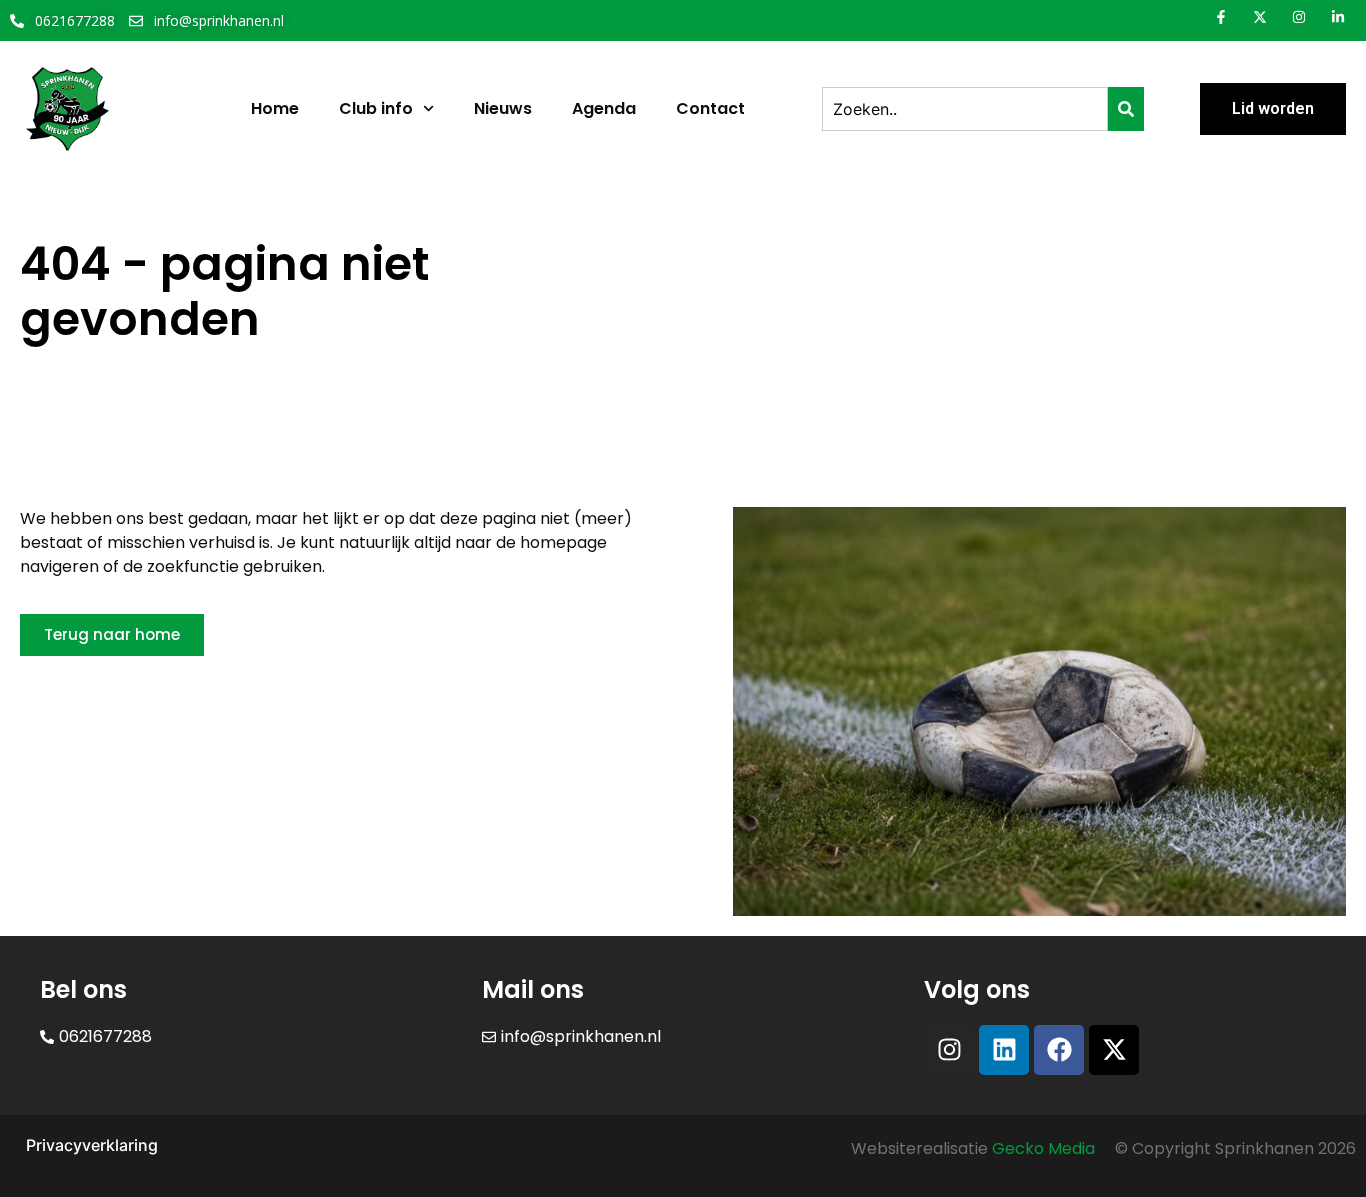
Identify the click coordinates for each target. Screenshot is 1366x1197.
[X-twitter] (1114, 1050)
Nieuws (503, 108)
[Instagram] (949, 1050)
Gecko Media (1043, 1148)
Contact (710, 108)
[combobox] (965, 109)
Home (275, 108)
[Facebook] (1059, 1050)
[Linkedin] (1004, 1050)
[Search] (1126, 109)
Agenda (604, 108)
